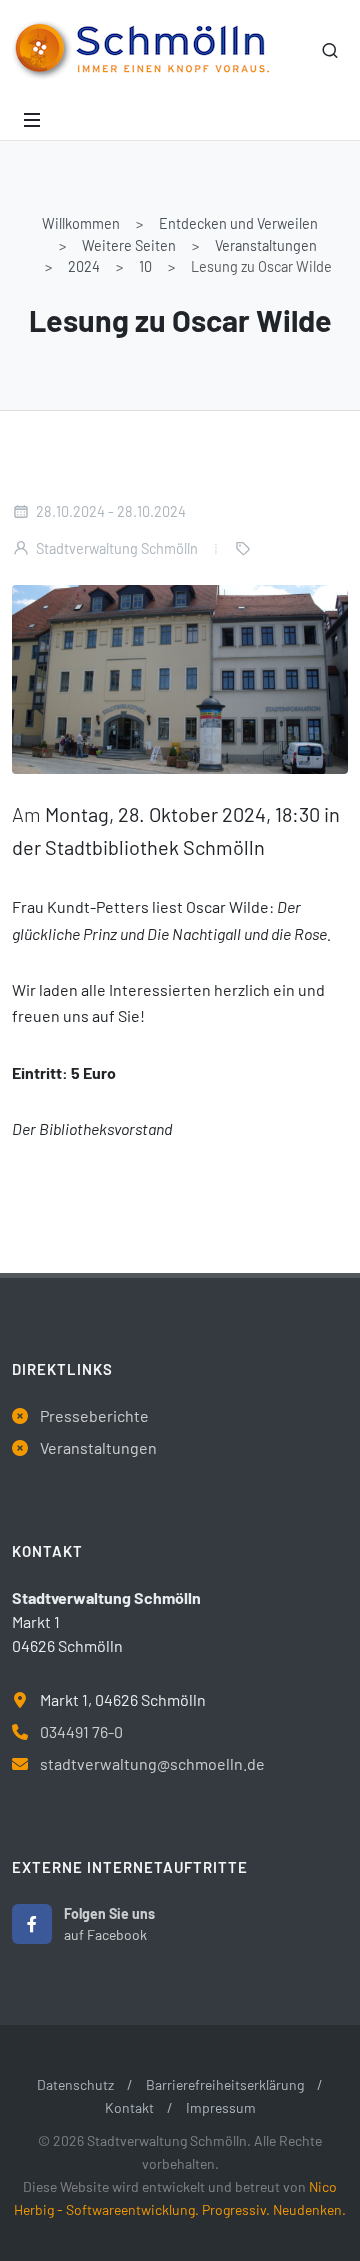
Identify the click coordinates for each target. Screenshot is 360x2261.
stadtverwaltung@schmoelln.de (152, 1763)
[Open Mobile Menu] (32, 120)
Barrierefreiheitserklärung (225, 2084)
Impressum (221, 2107)
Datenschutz (75, 2084)
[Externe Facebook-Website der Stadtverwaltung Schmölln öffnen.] (32, 1924)
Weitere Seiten (129, 245)
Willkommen (81, 223)
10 (145, 266)
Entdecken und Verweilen (238, 223)
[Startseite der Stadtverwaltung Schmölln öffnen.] (140, 50)
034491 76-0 (81, 1731)
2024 (84, 266)
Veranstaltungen (266, 245)
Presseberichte (94, 1415)
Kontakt (129, 2107)
